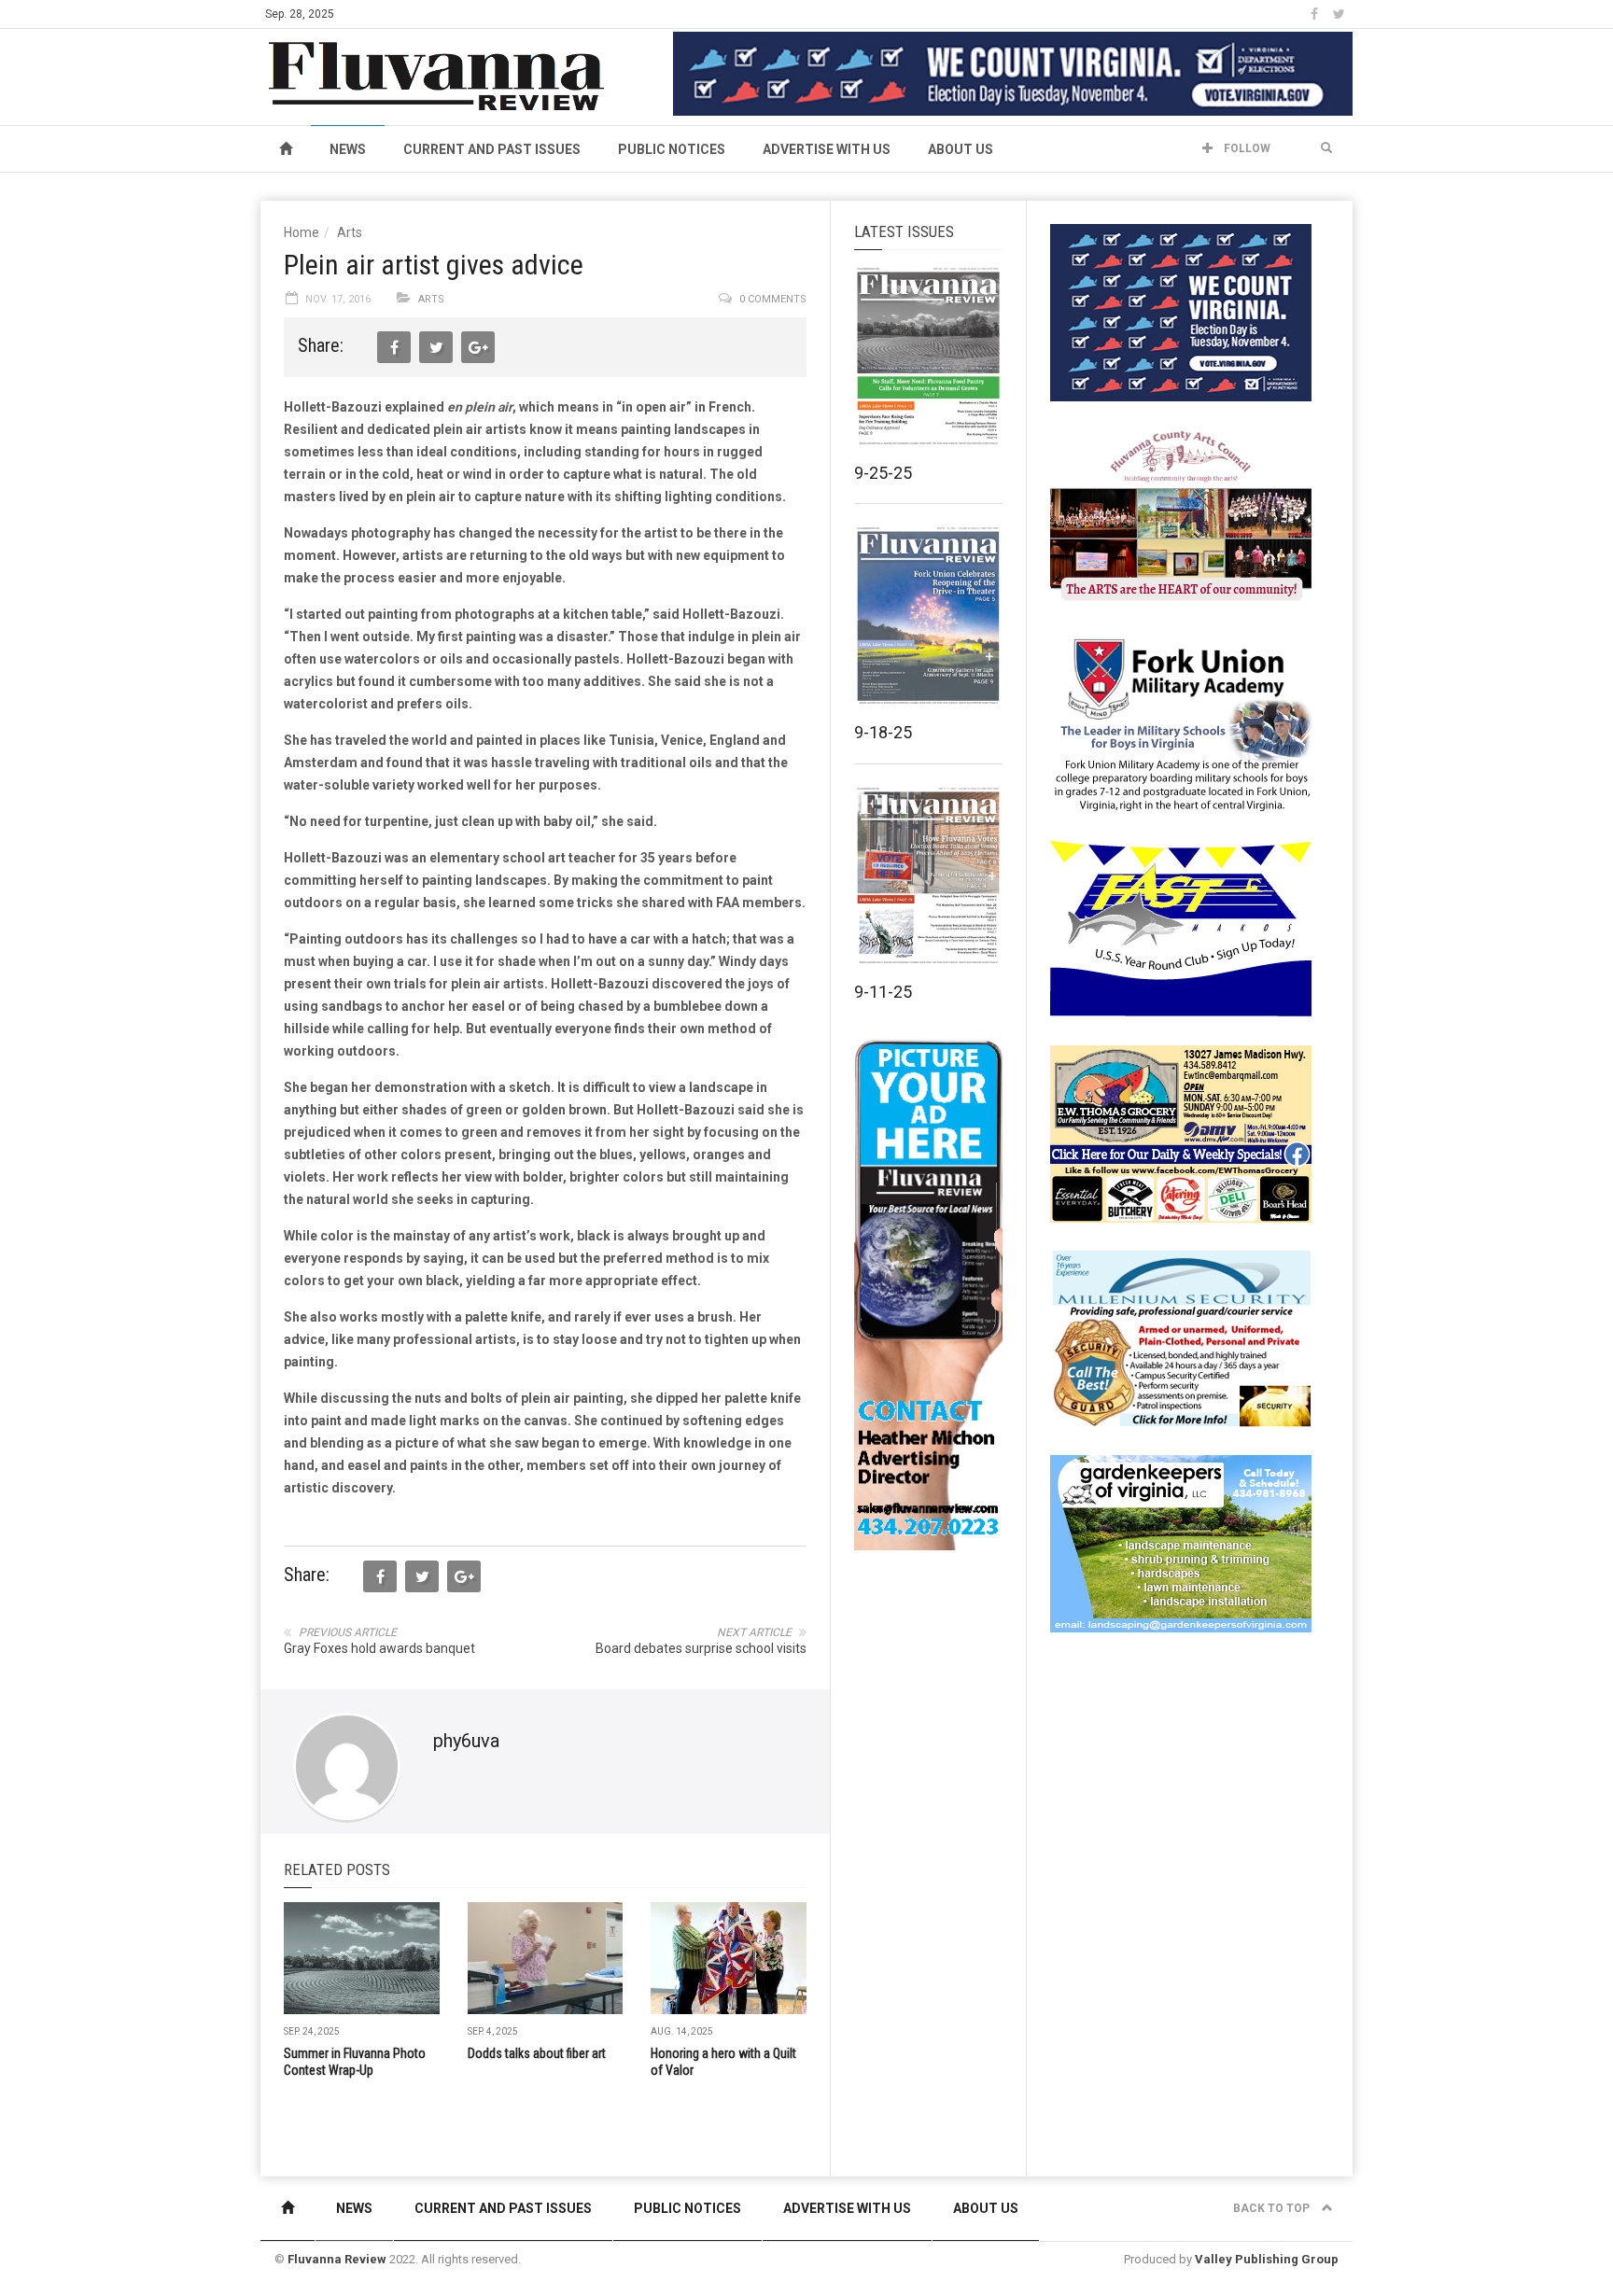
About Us (961, 149)
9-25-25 (883, 473)
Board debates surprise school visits (701, 1648)
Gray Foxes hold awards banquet (379, 1648)
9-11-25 (883, 992)
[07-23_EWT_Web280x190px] (1181, 1133)
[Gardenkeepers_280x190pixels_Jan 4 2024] (1181, 1543)
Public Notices (672, 149)
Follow (1246, 148)
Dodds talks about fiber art (537, 2053)
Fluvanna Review (337, 2259)
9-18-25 (883, 732)
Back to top (1273, 2208)
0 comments (773, 299)
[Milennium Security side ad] (1181, 1337)
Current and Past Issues (492, 149)
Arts (350, 232)
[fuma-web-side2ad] (1182, 722)
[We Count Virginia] (1013, 73)
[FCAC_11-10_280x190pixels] (1181, 517)
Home (302, 232)
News (348, 149)
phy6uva (466, 1741)
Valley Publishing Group (1267, 2259)
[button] (1326, 148)
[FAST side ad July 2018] (1181, 928)
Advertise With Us (827, 149)
